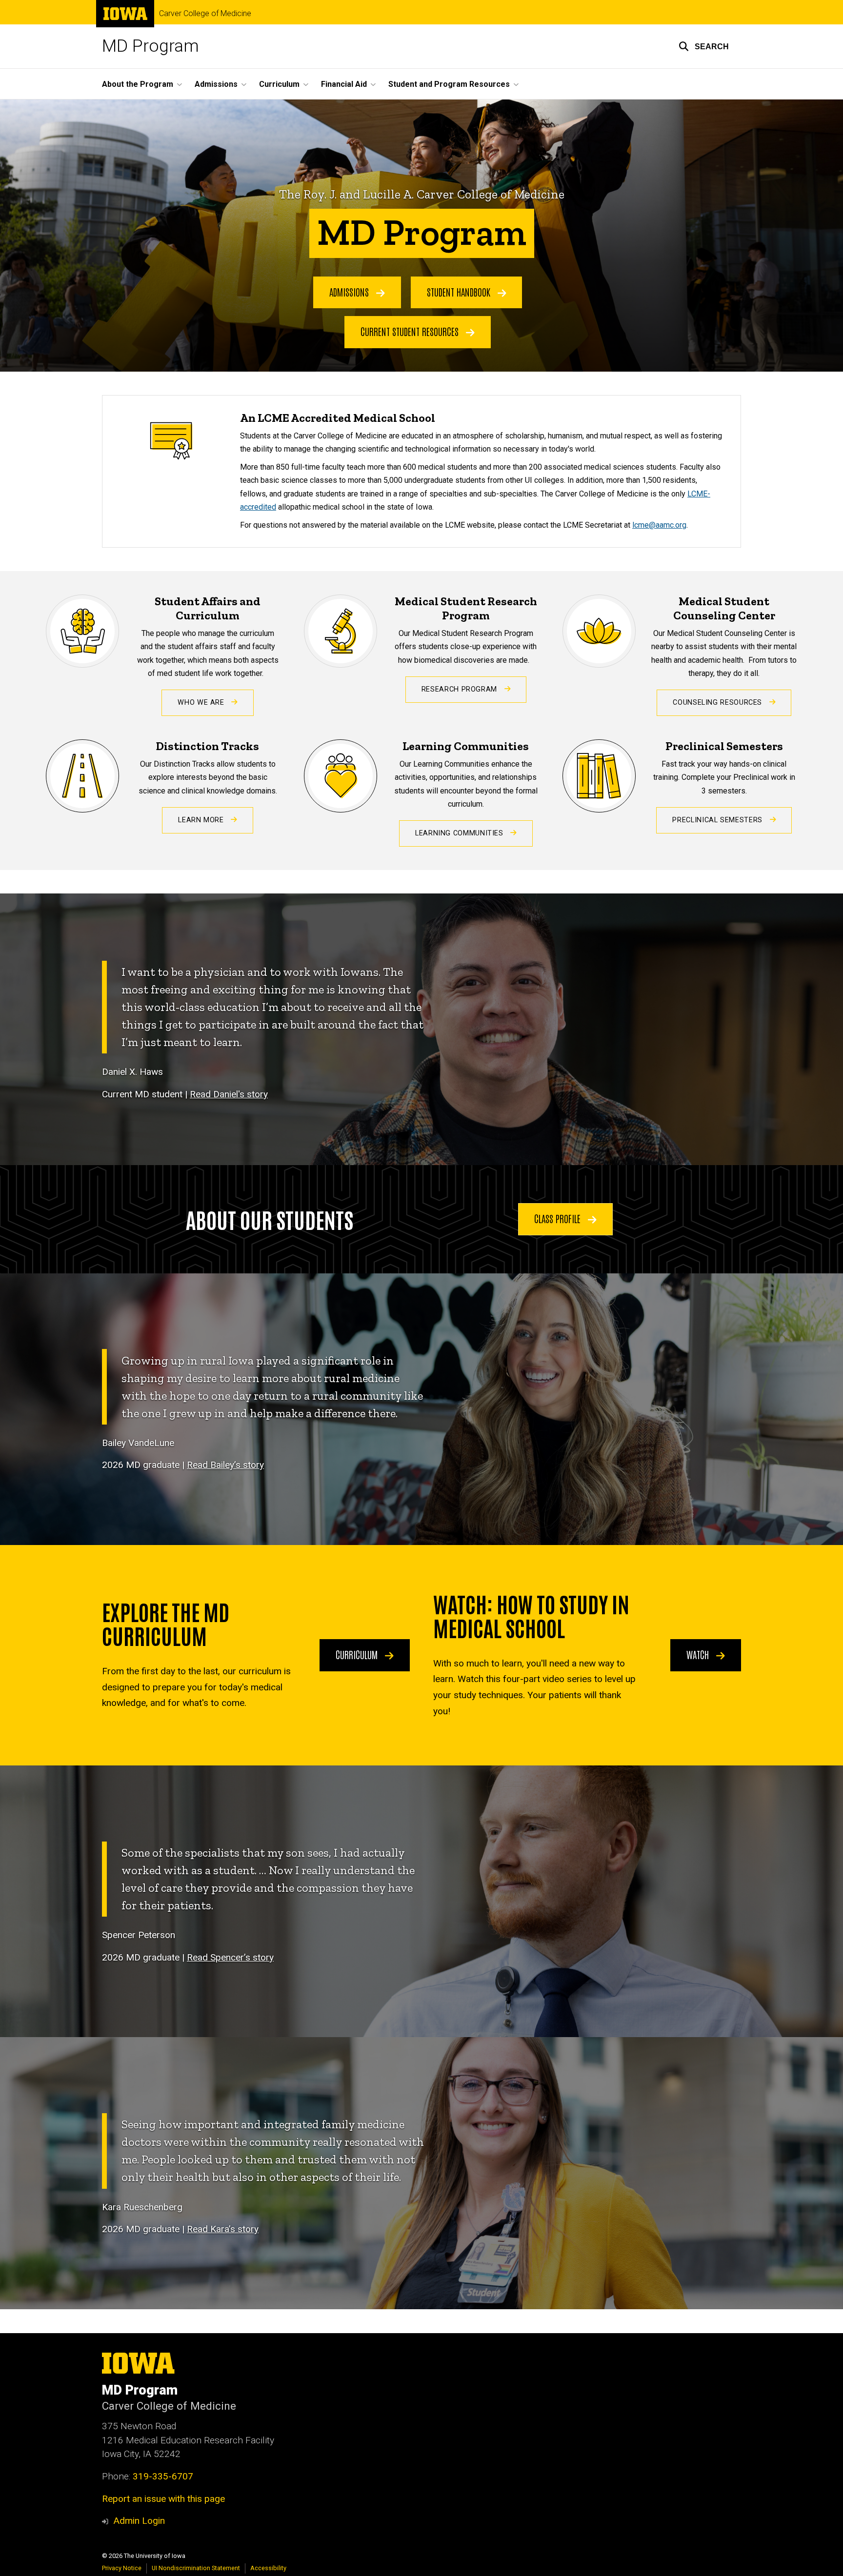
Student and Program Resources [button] (449, 84)
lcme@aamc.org (659, 525)
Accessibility (268, 2568)
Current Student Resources (411, 331)
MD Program (151, 46)
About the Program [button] (138, 84)
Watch (699, 1654)
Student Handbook (460, 292)
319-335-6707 (163, 2476)
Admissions (350, 292)
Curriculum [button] (279, 84)
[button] (704, 46)
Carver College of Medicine (205, 14)
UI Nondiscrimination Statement (196, 2568)
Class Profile (559, 1218)
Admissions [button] (216, 84)
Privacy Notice (122, 2568)
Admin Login (139, 2521)
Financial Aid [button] (344, 84)
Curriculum (358, 1654)
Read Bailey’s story (225, 1465)
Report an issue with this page (163, 2499)
